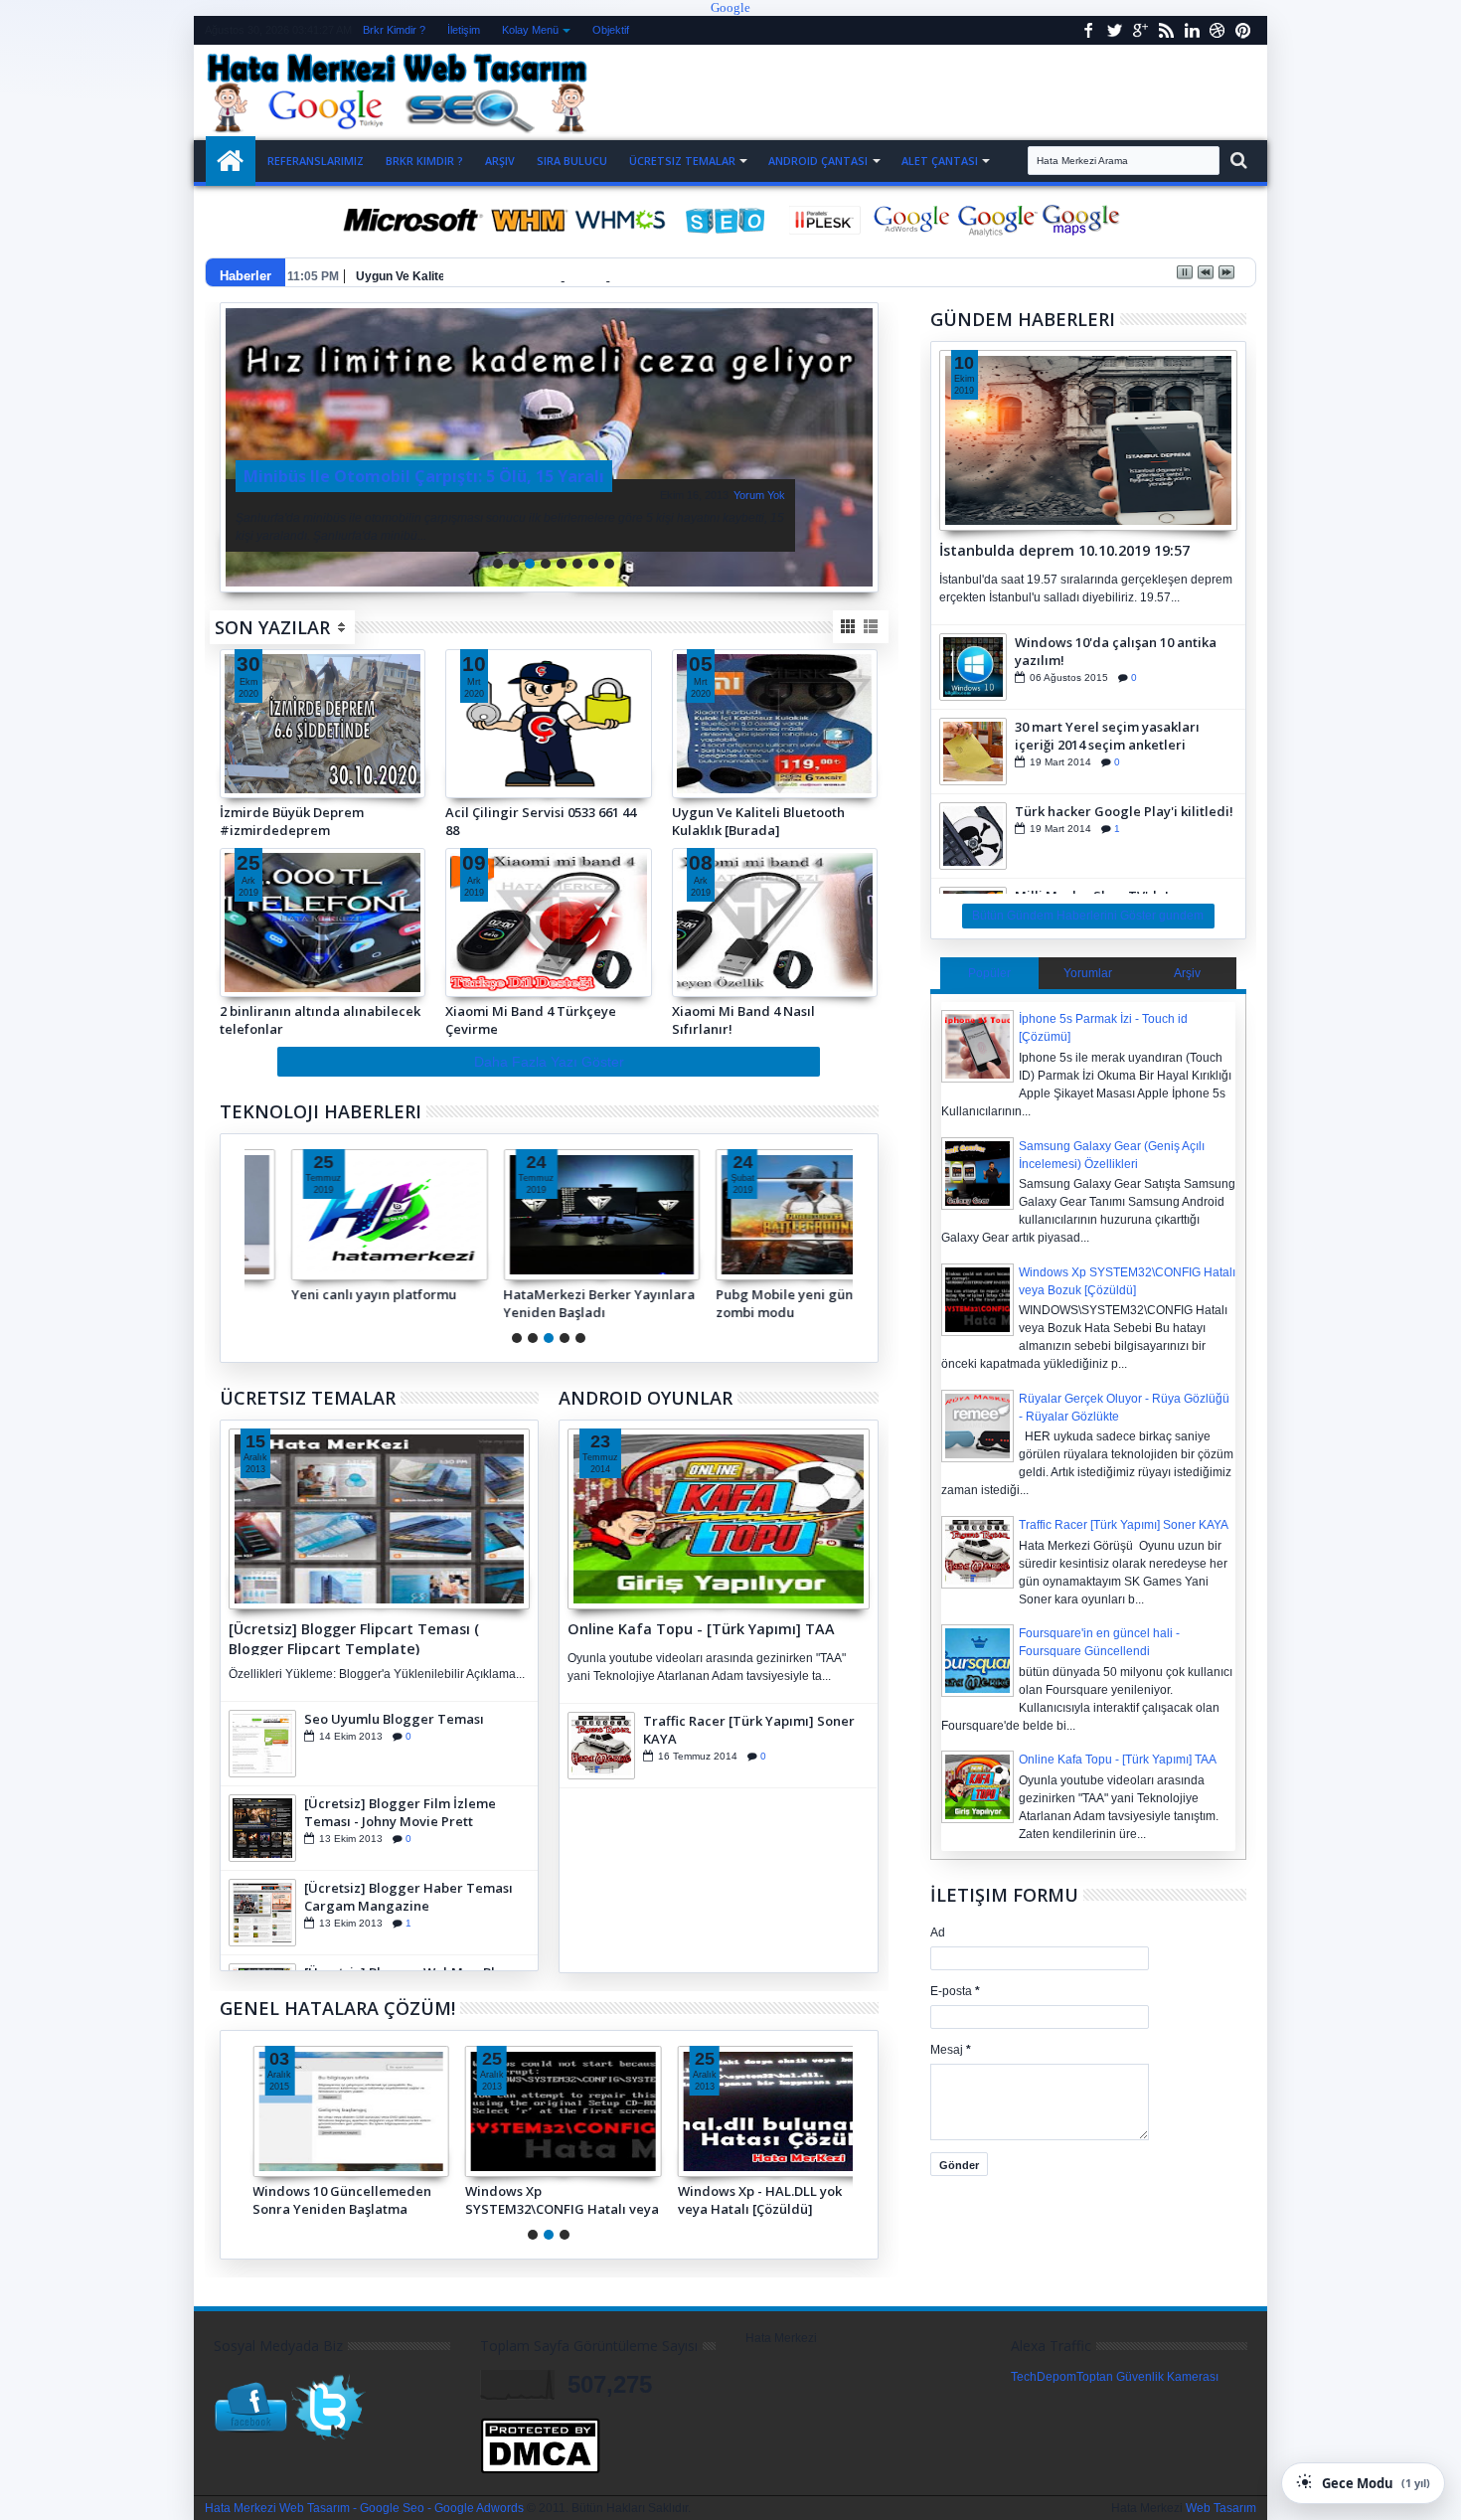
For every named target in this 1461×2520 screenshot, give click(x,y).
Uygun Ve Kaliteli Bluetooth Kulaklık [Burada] (483, 276)
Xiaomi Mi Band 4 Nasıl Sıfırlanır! (743, 1020)
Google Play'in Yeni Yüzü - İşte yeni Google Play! (718, 487)
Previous (865, 447)
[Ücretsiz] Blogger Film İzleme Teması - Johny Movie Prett (400, 1812)
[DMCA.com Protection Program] (540, 2470)
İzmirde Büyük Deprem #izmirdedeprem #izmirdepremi (292, 821)
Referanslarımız (316, 161)
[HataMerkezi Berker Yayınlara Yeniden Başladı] (564, 1215)
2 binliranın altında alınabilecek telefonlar (320, 1020)
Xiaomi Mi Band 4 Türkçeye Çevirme (531, 1020)
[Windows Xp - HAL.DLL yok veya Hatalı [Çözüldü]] (776, 2111)
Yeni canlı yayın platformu (335, 1294)
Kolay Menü (530, 30)
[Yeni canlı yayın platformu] (351, 1215)
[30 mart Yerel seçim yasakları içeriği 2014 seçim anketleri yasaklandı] (973, 752)
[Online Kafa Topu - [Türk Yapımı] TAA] (718, 1519)
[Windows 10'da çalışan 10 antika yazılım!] (973, 667)
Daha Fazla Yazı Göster (549, 1062)
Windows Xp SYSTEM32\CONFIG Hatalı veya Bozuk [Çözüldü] (562, 2200)
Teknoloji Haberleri (321, 1111)
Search (1237, 161)
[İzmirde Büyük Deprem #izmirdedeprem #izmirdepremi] (323, 724)
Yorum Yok (452, 495)
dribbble (1217, 30)
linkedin (1192, 30)
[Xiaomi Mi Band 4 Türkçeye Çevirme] (548, 923)
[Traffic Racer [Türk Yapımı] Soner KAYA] (601, 1746)
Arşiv (500, 161)
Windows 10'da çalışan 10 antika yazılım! (1116, 651)
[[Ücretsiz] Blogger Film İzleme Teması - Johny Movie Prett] (262, 1828)
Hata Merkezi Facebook (1088, 30)
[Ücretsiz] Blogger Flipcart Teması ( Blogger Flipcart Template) (354, 1637)
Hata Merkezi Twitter (1114, 30)
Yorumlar (1088, 973)
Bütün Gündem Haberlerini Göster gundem (1088, 916)
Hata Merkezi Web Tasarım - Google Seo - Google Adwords (364, 2508)
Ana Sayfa (231, 161)
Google (730, 7)
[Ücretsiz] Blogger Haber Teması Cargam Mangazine (408, 1897)
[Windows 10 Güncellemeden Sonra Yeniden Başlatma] (351, 2111)
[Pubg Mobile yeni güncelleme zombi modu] (776, 1215)
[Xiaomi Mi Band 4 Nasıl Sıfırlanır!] (775, 923)
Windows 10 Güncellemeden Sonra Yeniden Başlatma (342, 2200)
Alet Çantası (940, 161)
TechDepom (1044, 2377)
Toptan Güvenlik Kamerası (1147, 2377)
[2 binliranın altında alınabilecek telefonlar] (323, 923)
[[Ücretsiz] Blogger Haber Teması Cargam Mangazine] (262, 1913)
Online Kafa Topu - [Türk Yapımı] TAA (701, 1629)
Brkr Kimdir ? (394, 30)
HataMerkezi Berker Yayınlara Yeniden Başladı (561, 1303)
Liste (872, 627)
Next (233, 447)
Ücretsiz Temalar (682, 161)
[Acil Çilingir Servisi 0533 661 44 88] (548, 789)
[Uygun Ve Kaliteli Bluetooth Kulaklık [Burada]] (775, 789)
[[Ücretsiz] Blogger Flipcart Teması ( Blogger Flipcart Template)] (379, 1519)
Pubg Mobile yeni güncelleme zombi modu (772, 1303)
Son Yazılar (272, 627)
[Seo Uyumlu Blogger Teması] (262, 1744)
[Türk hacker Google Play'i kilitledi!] (973, 836)
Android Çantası (818, 161)
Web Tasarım (1221, 2508)
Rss (1166, 30)
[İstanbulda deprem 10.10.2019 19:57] (1089, 440)
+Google (1140, 30)
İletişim (464, 30)
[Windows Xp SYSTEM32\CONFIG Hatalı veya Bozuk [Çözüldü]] (564, 2111)
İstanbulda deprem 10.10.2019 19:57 (1064, 550)
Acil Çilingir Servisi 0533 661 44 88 (541, 821)
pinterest (1243, 30)
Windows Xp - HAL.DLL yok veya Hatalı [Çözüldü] (760, 2200)
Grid (849, 627)
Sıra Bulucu (572, 161)
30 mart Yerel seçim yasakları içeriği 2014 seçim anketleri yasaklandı (1107, 736)
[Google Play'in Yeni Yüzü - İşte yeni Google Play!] (549, 447)
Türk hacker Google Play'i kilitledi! (1124, 811)
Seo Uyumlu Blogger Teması (394, 1719)
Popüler (989, 973)
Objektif (611, 30)
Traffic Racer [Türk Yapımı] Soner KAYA (749, 1730)
